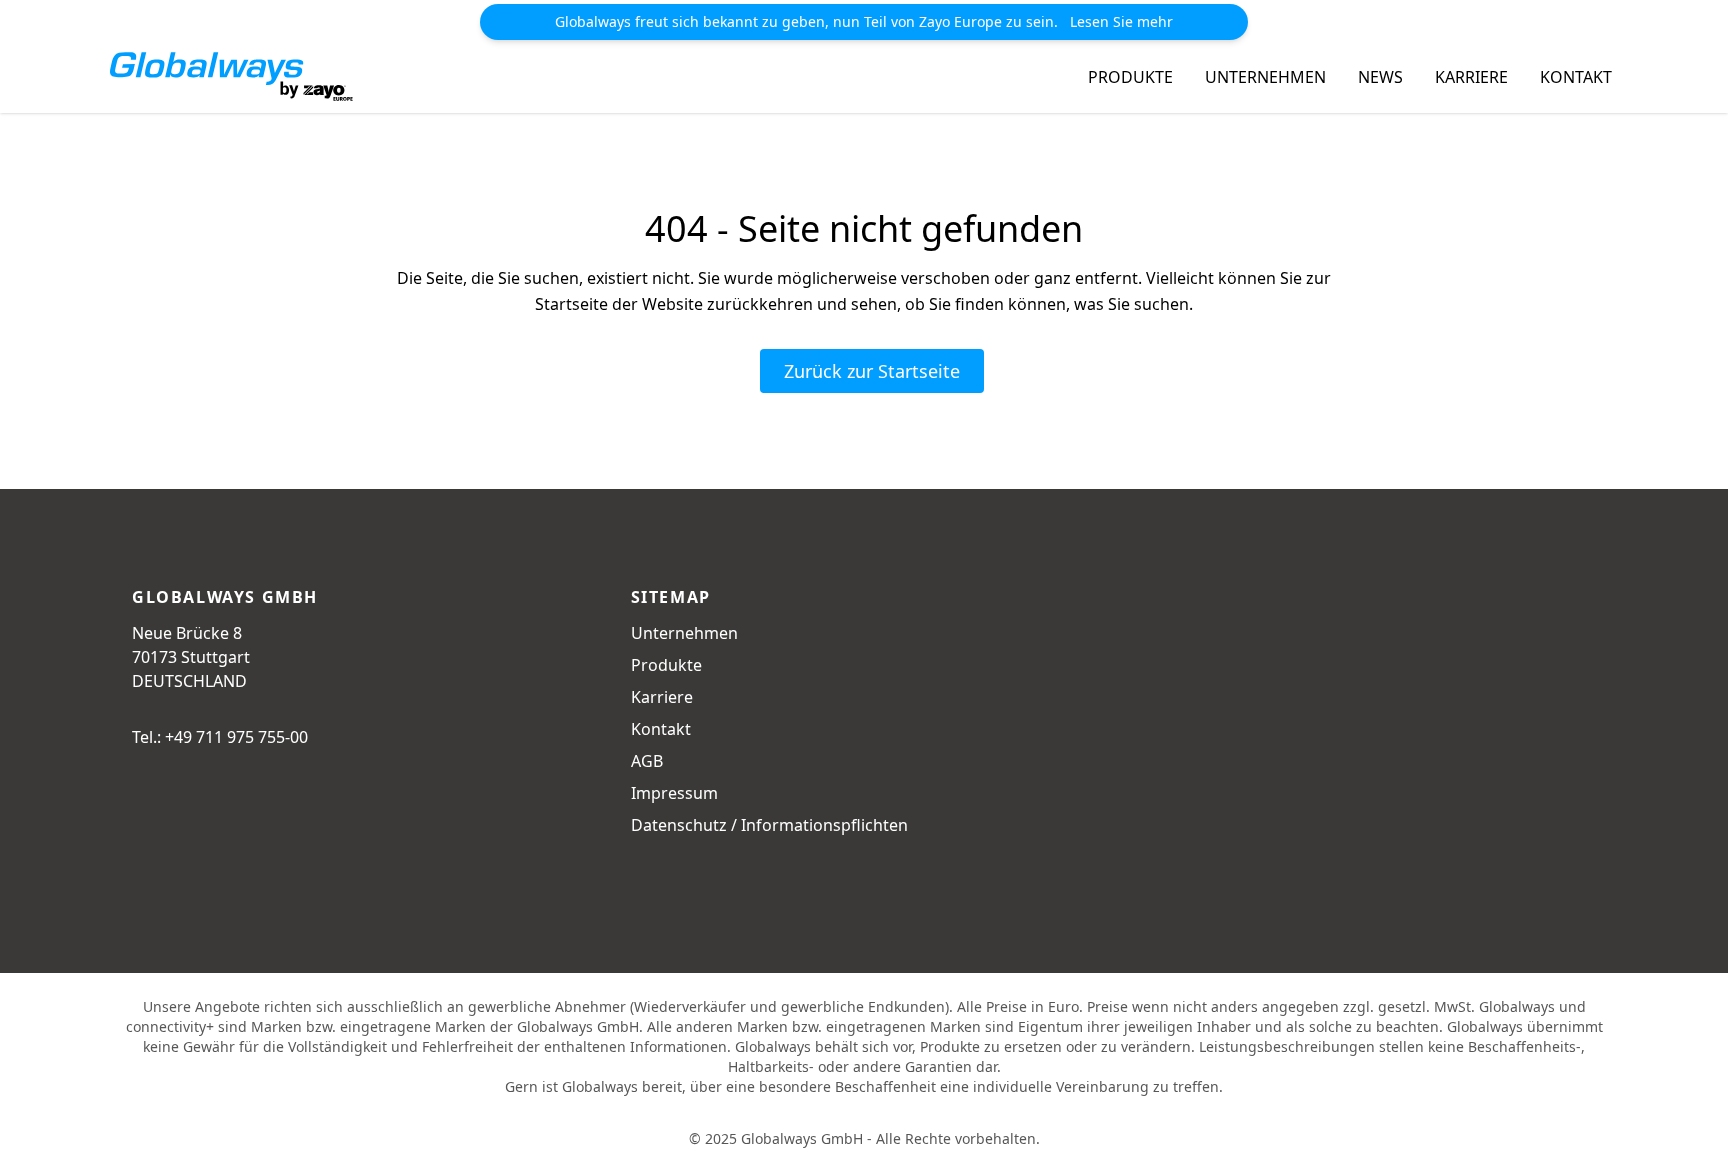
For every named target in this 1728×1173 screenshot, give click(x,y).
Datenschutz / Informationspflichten (769, 825)
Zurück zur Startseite (872, 371)
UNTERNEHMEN (1265, 77)
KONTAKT (1576, 77)
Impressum (674, 793)
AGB (647, 761)
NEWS (1380, 77)
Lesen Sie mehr (1121, 21)
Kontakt (661, 729)
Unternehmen (684, 633)
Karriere (662, 697)
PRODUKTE (1130, 77)
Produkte (666, 665)
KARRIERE (1471, 77)
